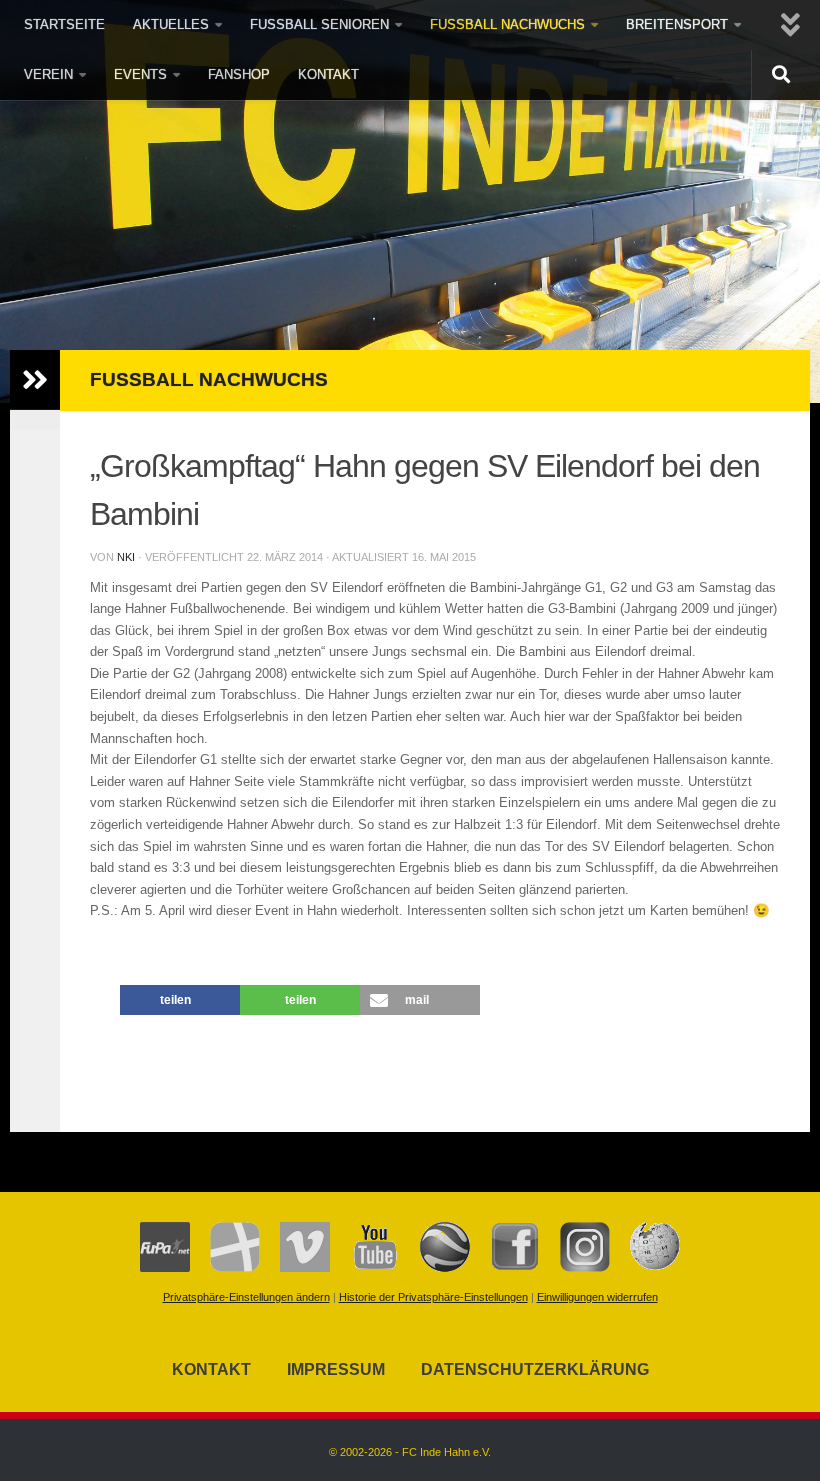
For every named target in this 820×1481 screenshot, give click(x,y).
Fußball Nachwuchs (209, 379)
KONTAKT (328, 74)
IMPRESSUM (336, 1369)
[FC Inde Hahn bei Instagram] (575, 1268)
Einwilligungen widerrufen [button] (597, 1297)
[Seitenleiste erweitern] (35, 380)
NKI (126, 557)
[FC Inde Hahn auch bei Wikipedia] (645, 1268)
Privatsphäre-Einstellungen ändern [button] (246, 1297)
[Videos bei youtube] (365, 1268)
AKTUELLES (171, 24)
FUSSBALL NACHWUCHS (507, 24)
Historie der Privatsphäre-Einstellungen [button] (433, 1297)
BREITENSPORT (677, 24)
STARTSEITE (64, 24)
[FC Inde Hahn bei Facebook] (505, 1268)
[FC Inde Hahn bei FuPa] (165, 1268)
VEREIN (48, 74)
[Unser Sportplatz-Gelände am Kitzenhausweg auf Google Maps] (435, 1268)
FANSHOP (239, 74)
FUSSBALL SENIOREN (319, 24)
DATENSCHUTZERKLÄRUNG (535, 1369)
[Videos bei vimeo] (295, 1268)
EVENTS (140, 74)
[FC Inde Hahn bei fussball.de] (225, 1268)
